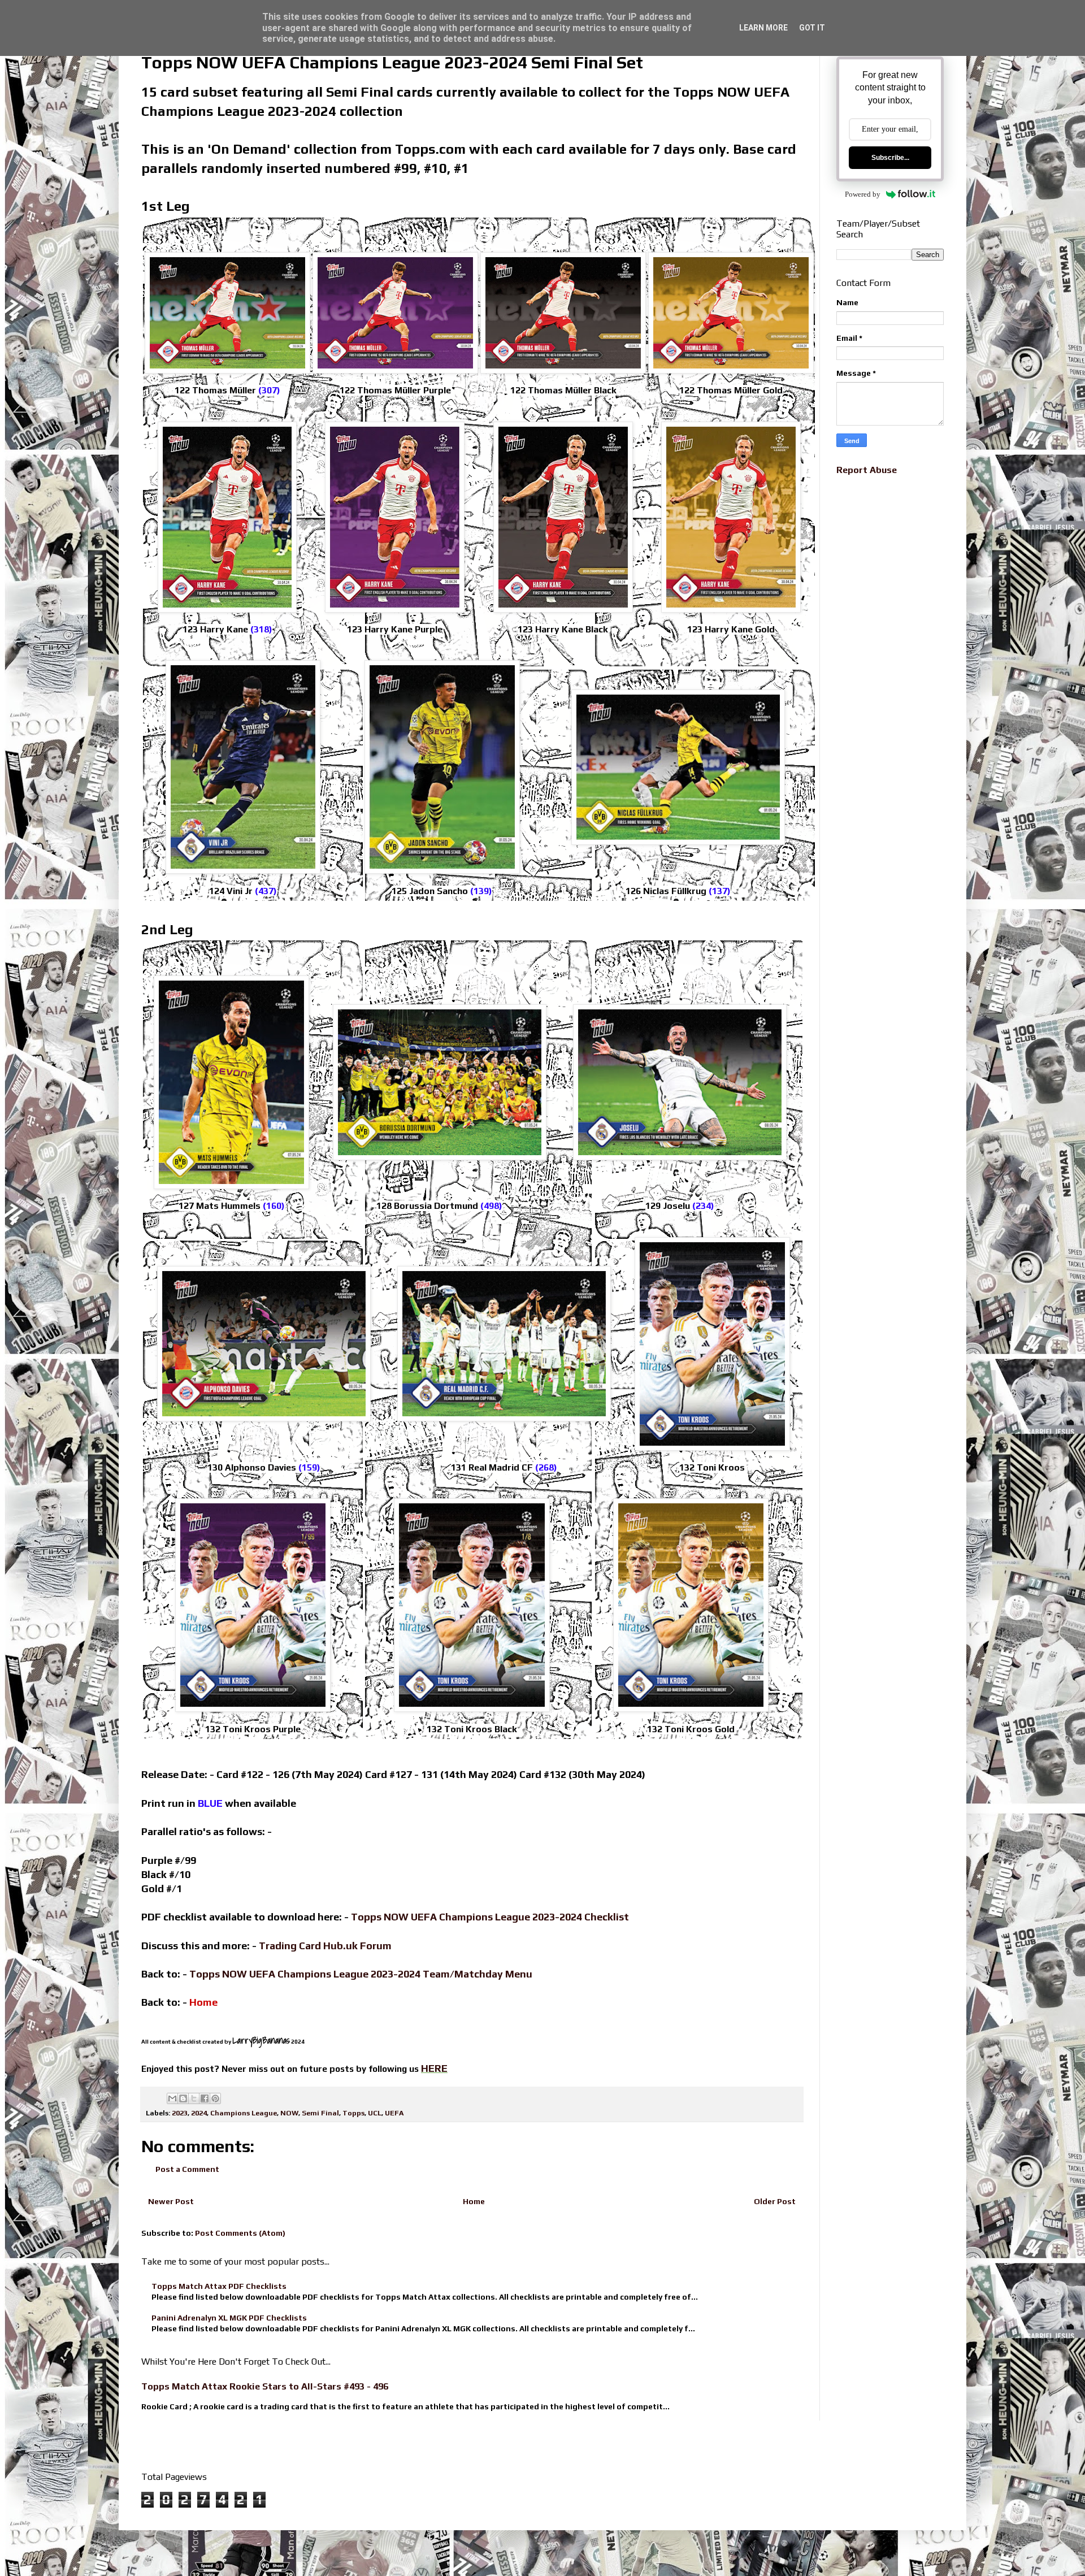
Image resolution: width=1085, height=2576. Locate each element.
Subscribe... (890, 158)
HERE (434, 2068)
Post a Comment (187, 2169)
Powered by (863, 194)
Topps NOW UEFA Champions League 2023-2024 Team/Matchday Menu (361, 1974)
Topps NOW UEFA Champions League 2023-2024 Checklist (490, 1917)
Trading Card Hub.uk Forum (325, 1946)
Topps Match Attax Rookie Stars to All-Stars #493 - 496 (265, 2386)
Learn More (763, 28)
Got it (812, 28)
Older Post (775, 2201)
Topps (353, 2113)
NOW (289, 2113)
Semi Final (320, 2113)
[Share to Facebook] (205, 2098)
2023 (180, 2113)
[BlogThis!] (183, 2098)
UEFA (394, 2113)
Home (474, 2201)
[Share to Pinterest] (215, 2098)
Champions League (244, 2113)
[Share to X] (194, 2098)
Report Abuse (867, 470)
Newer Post (171, 2201)
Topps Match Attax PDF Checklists (219, 2286)
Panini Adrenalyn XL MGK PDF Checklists (229, 2318)
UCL (375, 2113)
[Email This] (172, 2098)
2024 (199, 2113)
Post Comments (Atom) (240, 2233)
